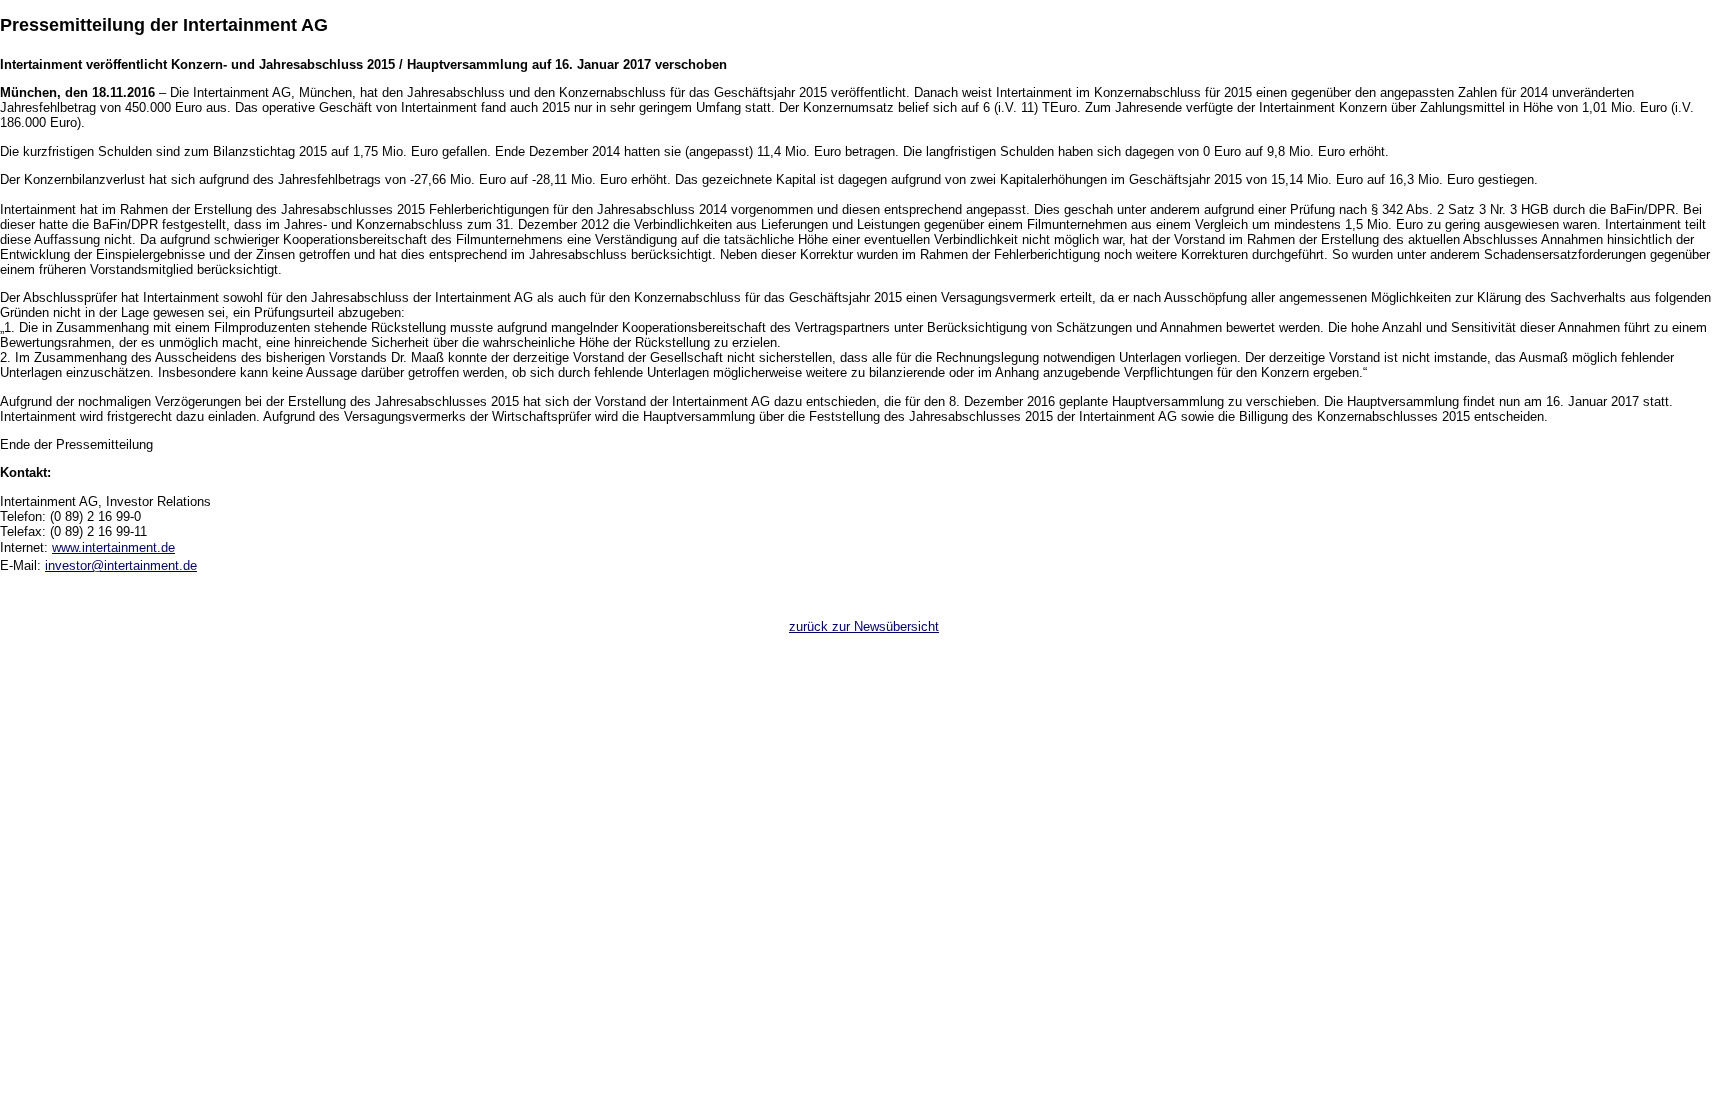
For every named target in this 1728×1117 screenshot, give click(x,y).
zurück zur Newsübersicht (864, 626)
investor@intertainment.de (121, 565)
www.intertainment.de (113, 547)
